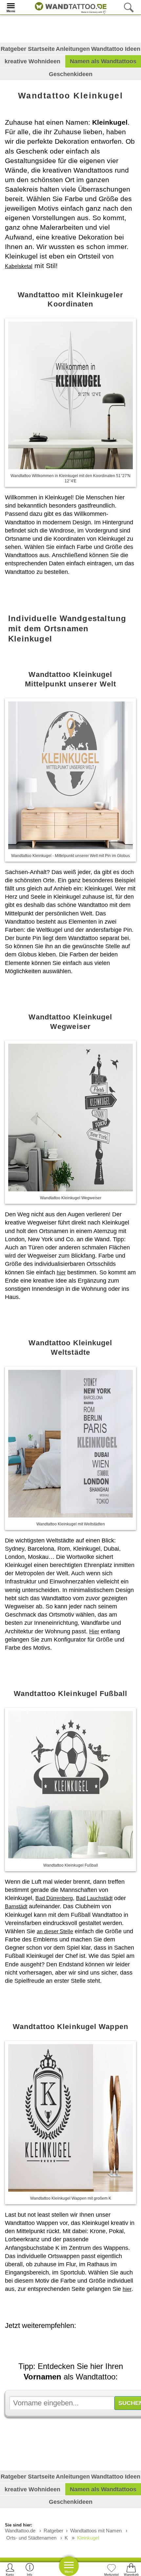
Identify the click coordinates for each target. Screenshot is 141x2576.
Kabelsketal (19, 266)
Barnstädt (16, 1906)
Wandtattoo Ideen (116, 49)
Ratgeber (53, 2531)
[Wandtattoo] (69, 7)
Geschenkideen (71, 74)
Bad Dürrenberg (54, 1898)
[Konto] (10, 2569)
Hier (94, 1632)
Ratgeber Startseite (28, 49)
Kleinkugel (88, 2538)
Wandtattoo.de (20, 2531)
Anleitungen (73, 49)
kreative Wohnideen (32, 61)
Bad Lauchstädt (94, 1898)
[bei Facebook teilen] (74, 2344)
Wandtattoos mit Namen (96, 2531)
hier (61, 1273)
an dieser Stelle (55, 1931)
